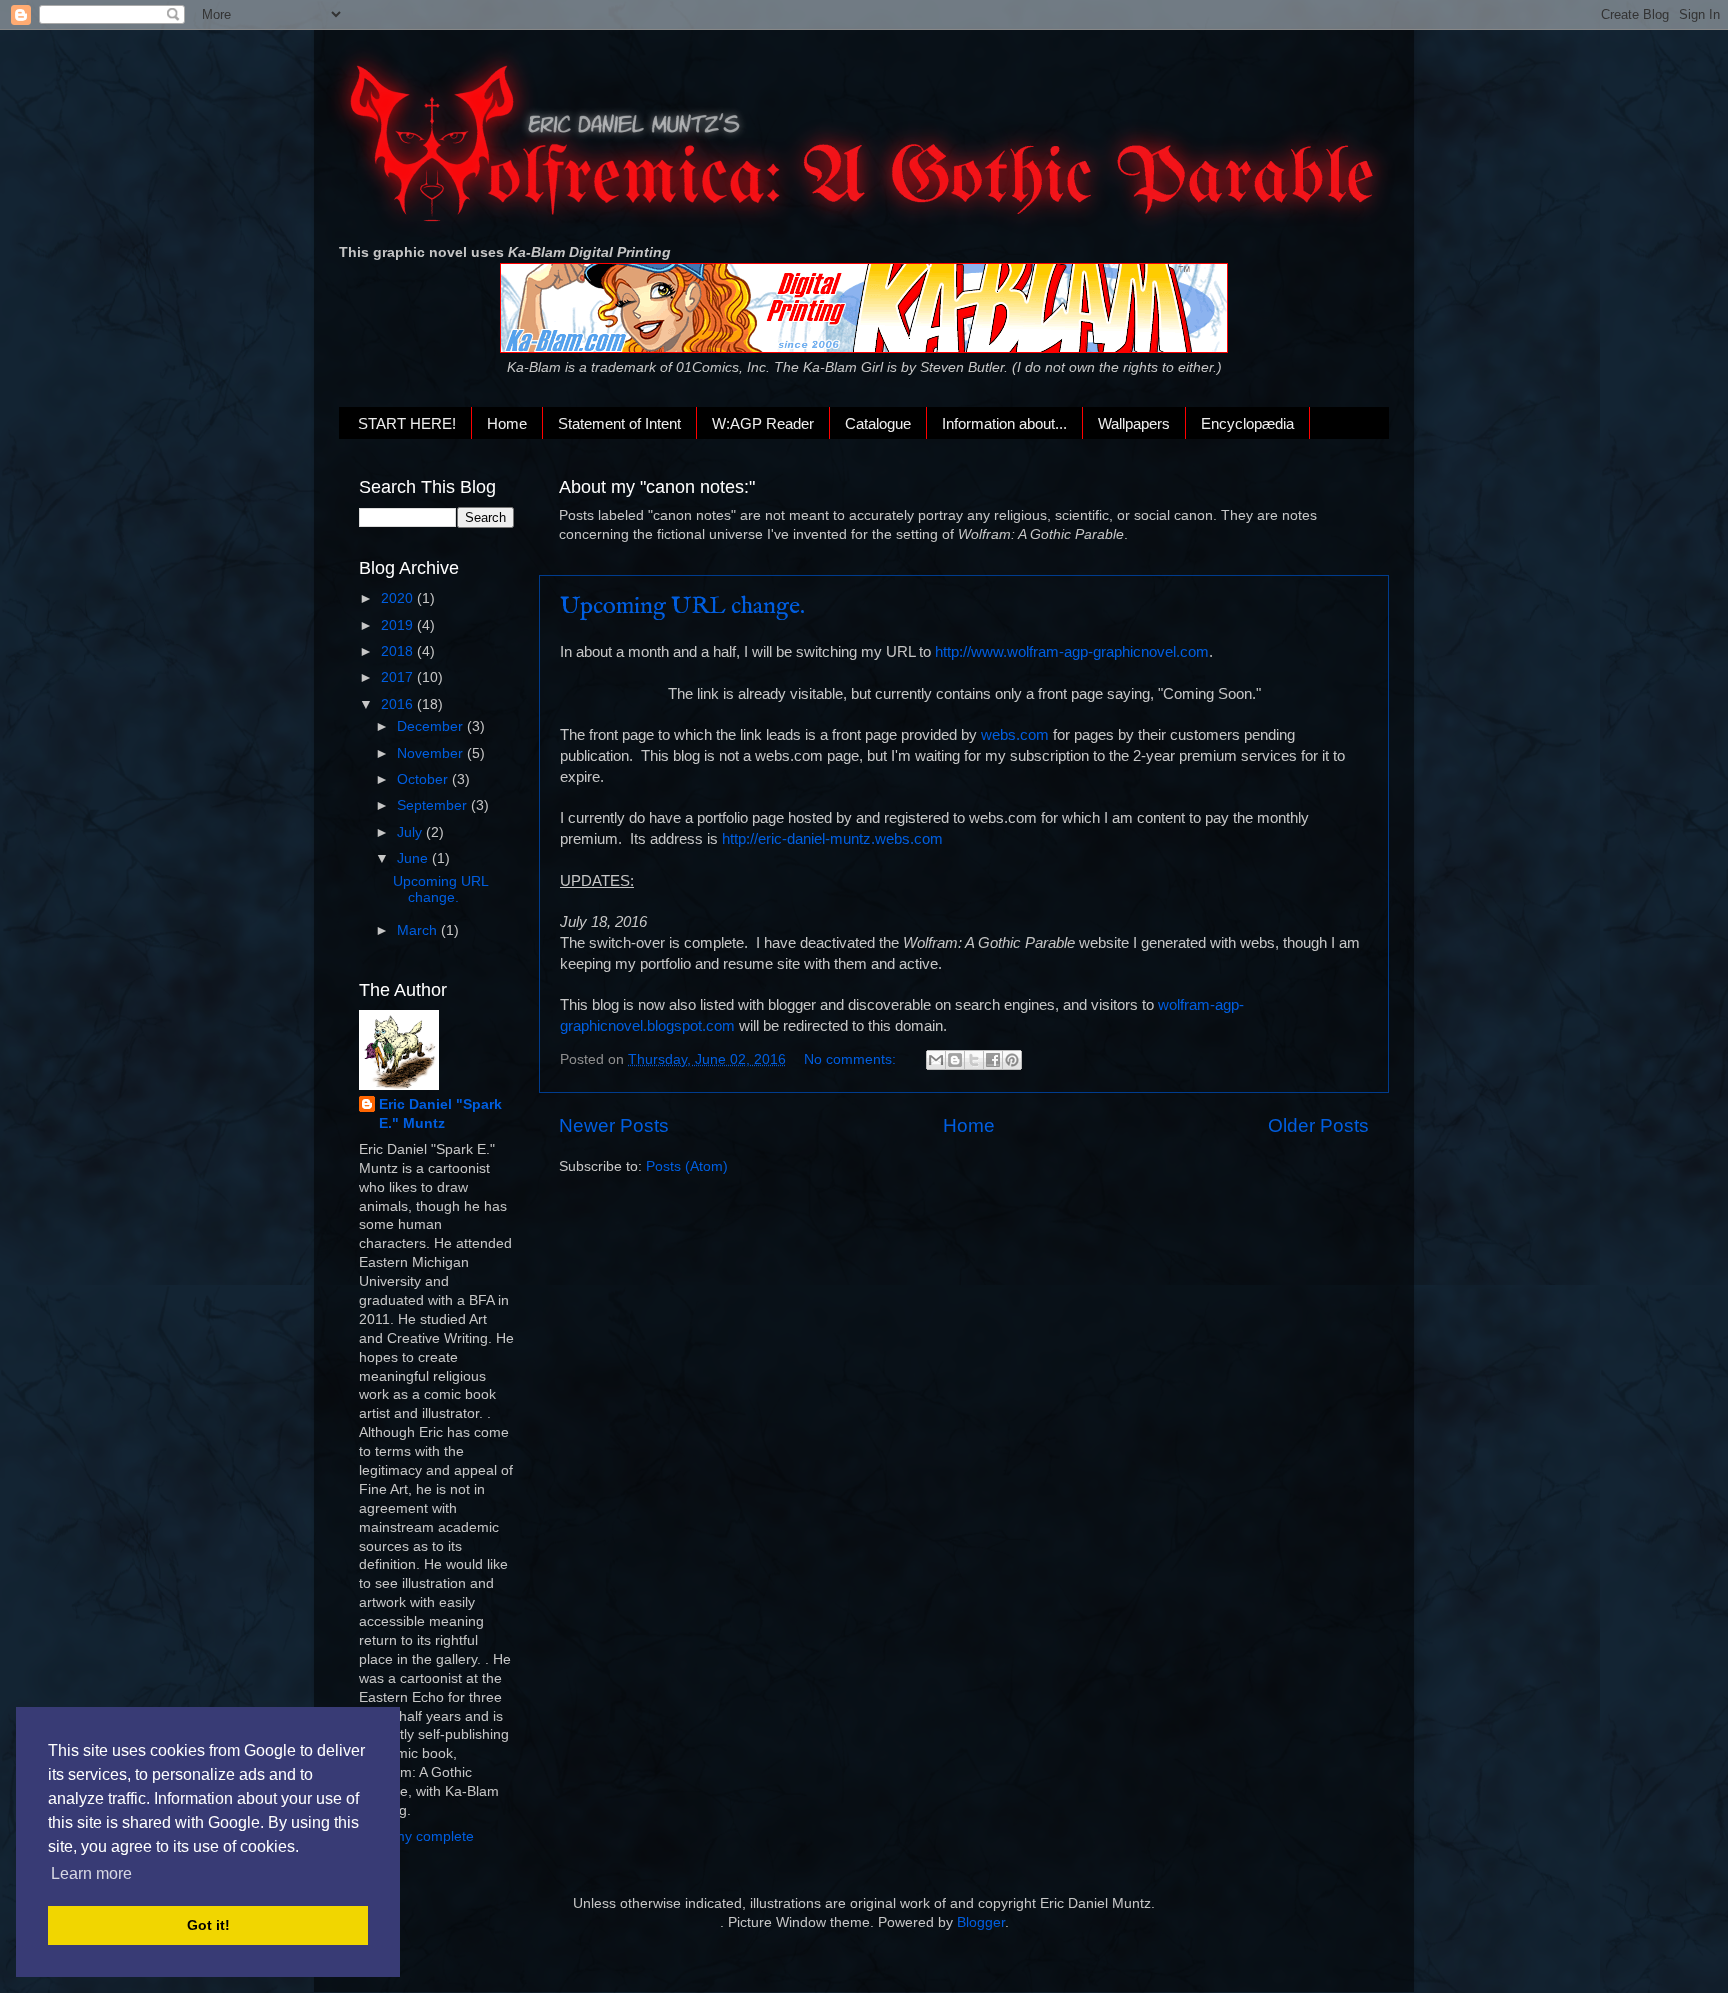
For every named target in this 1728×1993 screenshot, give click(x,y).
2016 (399, 704)
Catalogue (878, 423)
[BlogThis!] (955, 1060)
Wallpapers (1134, 423)
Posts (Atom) (687, 1166)
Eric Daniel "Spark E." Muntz (440, 1114)
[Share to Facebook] (993, 1060)
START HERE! (407, 423)
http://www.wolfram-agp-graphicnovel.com (1072, 652)
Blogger (981, 1922)
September (434, 805)
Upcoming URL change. (682, 606)
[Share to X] (974, 1060)
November (432, 753)
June (414, 858)
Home (507, 423)
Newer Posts (614, 1125)
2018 (399, 651)
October (424, 779)
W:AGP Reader (763, 423)
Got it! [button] (208, 1925)
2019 (399, 625)
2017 (399, 677)
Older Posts (1318, 1125)
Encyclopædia (1247, 423)
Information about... (1004, 423)
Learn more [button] (91, 1873)
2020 (399, 598)
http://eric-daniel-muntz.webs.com (832, 839)
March (419, 930)
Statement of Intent (619, 423)
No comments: (852, 1059)
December (432, 726)
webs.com (1015, 735)
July (411, 832)
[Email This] (936, 1060)
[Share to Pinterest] (1012, 1060)
